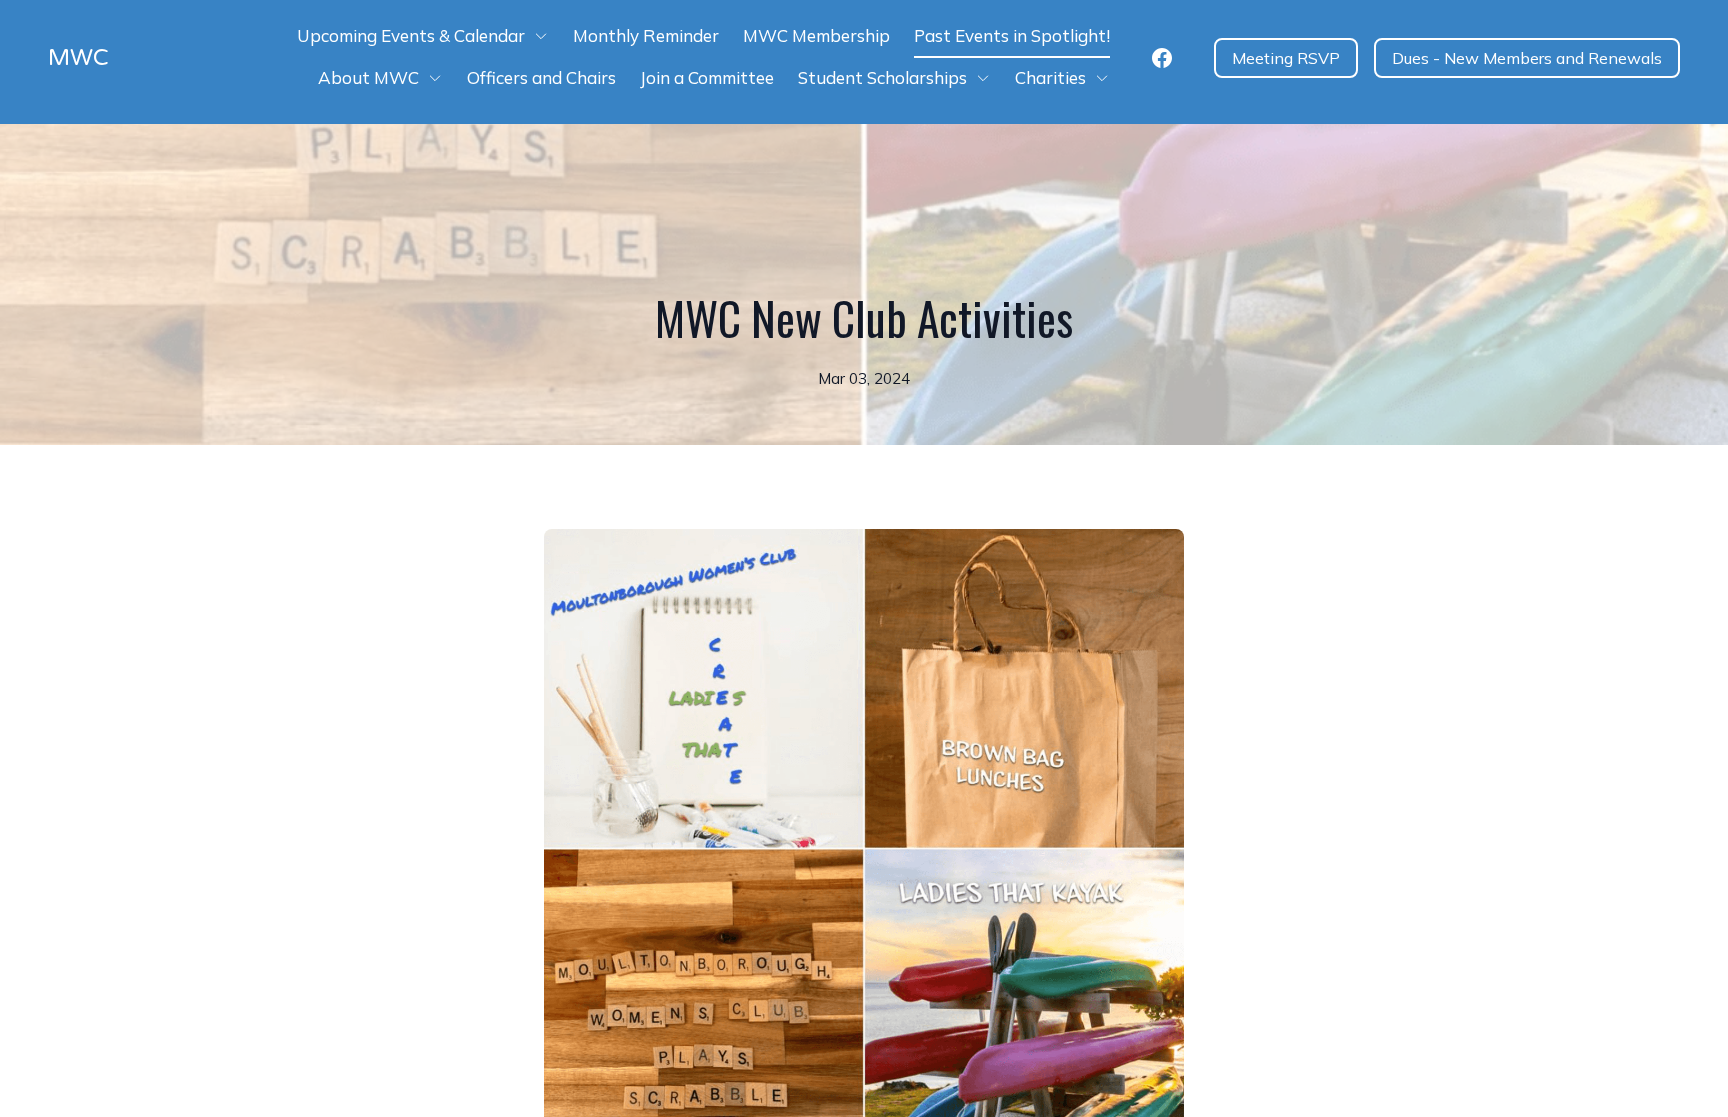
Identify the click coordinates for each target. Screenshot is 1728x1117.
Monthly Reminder (646, 35)
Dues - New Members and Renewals (1527, 58)
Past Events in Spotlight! (1012, 35)
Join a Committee (707, 77)
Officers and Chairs (541, 77)
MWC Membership (816, 35)
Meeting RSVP (1286, 58)
